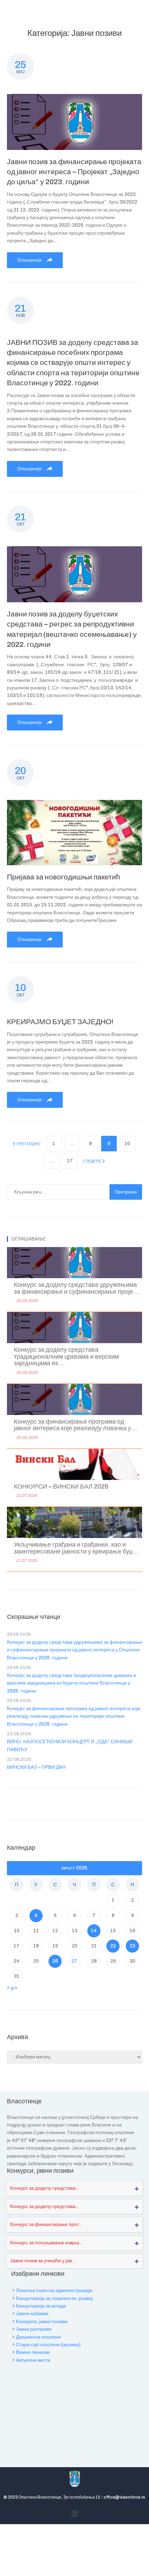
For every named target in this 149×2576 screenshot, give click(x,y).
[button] (74, 2514)
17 (70, 1161)
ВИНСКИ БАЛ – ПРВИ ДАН (36, 1767)
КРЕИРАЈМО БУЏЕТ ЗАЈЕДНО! (60, 1022)
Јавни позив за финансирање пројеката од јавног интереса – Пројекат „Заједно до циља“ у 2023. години (74, 172)
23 (132, 1946)
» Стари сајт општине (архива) (46, 2345)
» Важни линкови (31, 2352)
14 (94, 1931)
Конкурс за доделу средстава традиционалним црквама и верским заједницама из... (66, 1357)
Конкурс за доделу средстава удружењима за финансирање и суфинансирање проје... (77, 1288)
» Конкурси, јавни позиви (40, 2322)
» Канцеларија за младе (39, 2306)
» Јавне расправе (32, 2329)
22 (113, 1946)
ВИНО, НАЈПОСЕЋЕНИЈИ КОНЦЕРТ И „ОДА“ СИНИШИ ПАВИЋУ (70, 1745)
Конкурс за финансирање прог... (46, 2224)
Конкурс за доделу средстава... (44, 2188)
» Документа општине (37, 2337)
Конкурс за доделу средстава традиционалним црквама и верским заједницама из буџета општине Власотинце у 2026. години (72, 1683)
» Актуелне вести (31, 2360)
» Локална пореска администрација (52, 2290)
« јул (12, 1988)
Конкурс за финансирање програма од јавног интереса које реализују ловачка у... (76, 1425)
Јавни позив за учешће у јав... (42, 2261)
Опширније (30, 260)
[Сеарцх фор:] (58, 1192)
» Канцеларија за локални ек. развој (52, 2298)
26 (55, 1961)
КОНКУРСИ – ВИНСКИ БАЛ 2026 (61, 1487)
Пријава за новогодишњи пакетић (64, 877)
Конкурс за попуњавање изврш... (46, 2243)
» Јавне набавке (30, 2314)
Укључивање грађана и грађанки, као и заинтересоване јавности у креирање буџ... (76, 1548)
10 (127, 1144)
